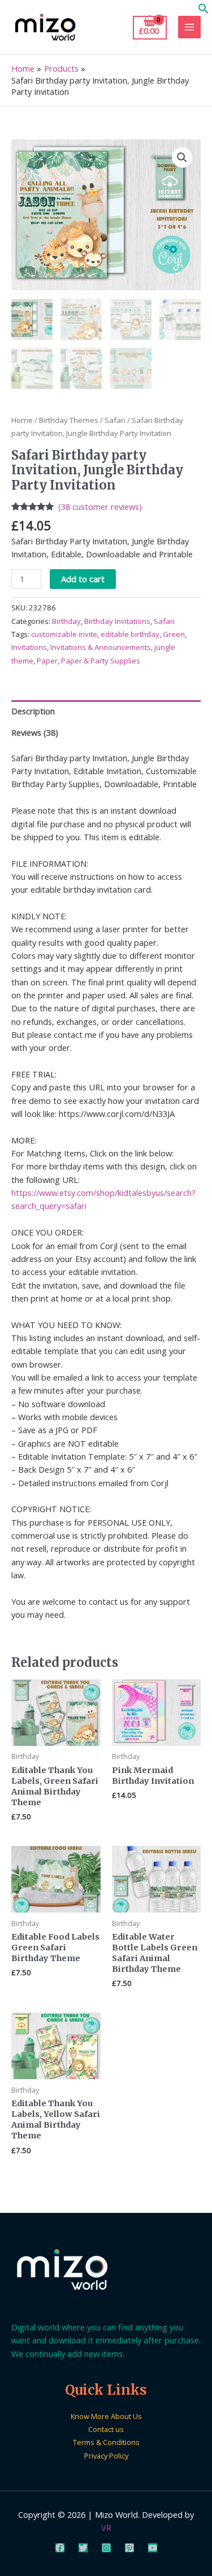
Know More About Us (106, 2416)
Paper (47, 661)
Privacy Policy (106, 2456)
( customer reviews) (100, 507)
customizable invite (64, 634)
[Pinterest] (129, 2548)
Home (22, 420)
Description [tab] (33, 711)
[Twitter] (83, 2548)
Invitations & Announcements (101, 647)
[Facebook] (60, 2548)
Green (174, 634)
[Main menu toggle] (189, 27)
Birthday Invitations (117, 621)
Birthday (66, 621)
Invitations (29, 647)
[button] (204, 11)
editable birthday (130, 634)
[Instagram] (106, 2548)
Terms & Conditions (106, 2442)
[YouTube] (153, 2548)
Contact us (106, 2429)
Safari (115, 420)
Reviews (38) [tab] (35, 732)
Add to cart (83, 579)
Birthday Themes (69, 420)
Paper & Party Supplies (101, 661)
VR (106, 2527)
